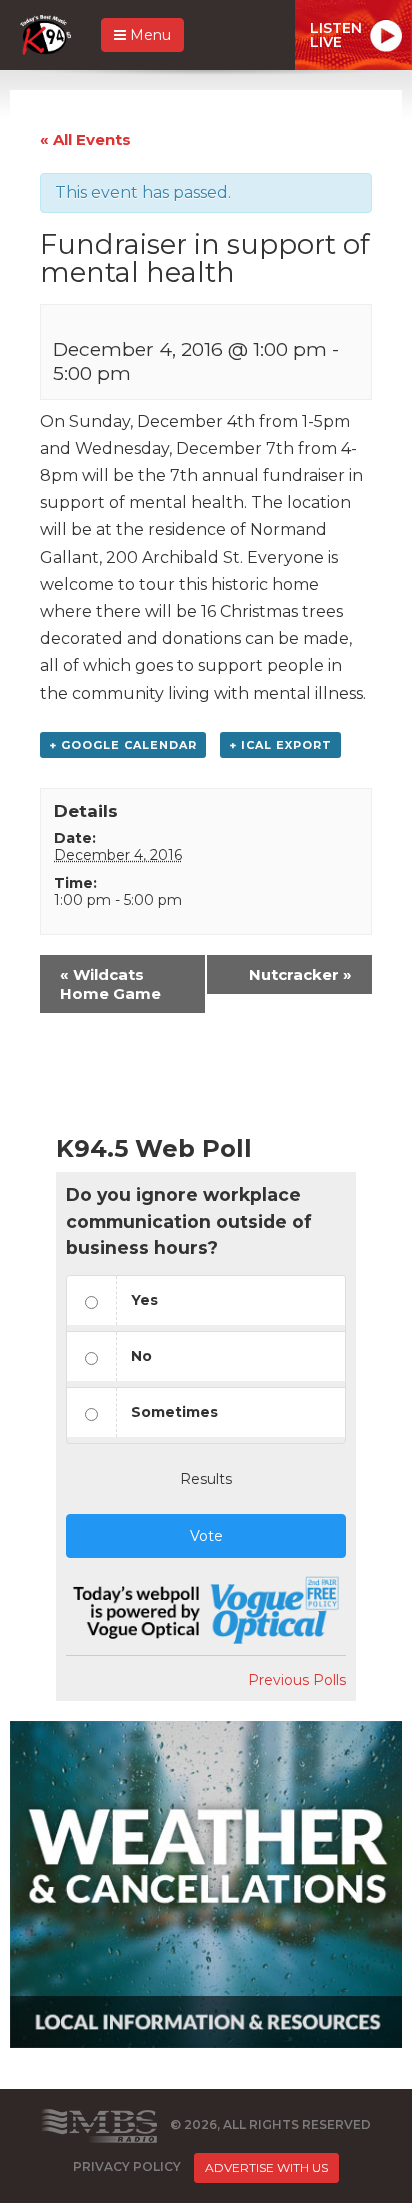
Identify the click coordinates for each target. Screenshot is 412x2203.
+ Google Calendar (123, 745)
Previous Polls (297, 1680)
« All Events (85, 139)
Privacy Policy (127, 2166)
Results (206, 1479)
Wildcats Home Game (110, 984)
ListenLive (336, 35)
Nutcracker (300, 974)
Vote (206, 1536)
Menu (148, 35)
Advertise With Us (266, 2167)
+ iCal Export (280, 745)
